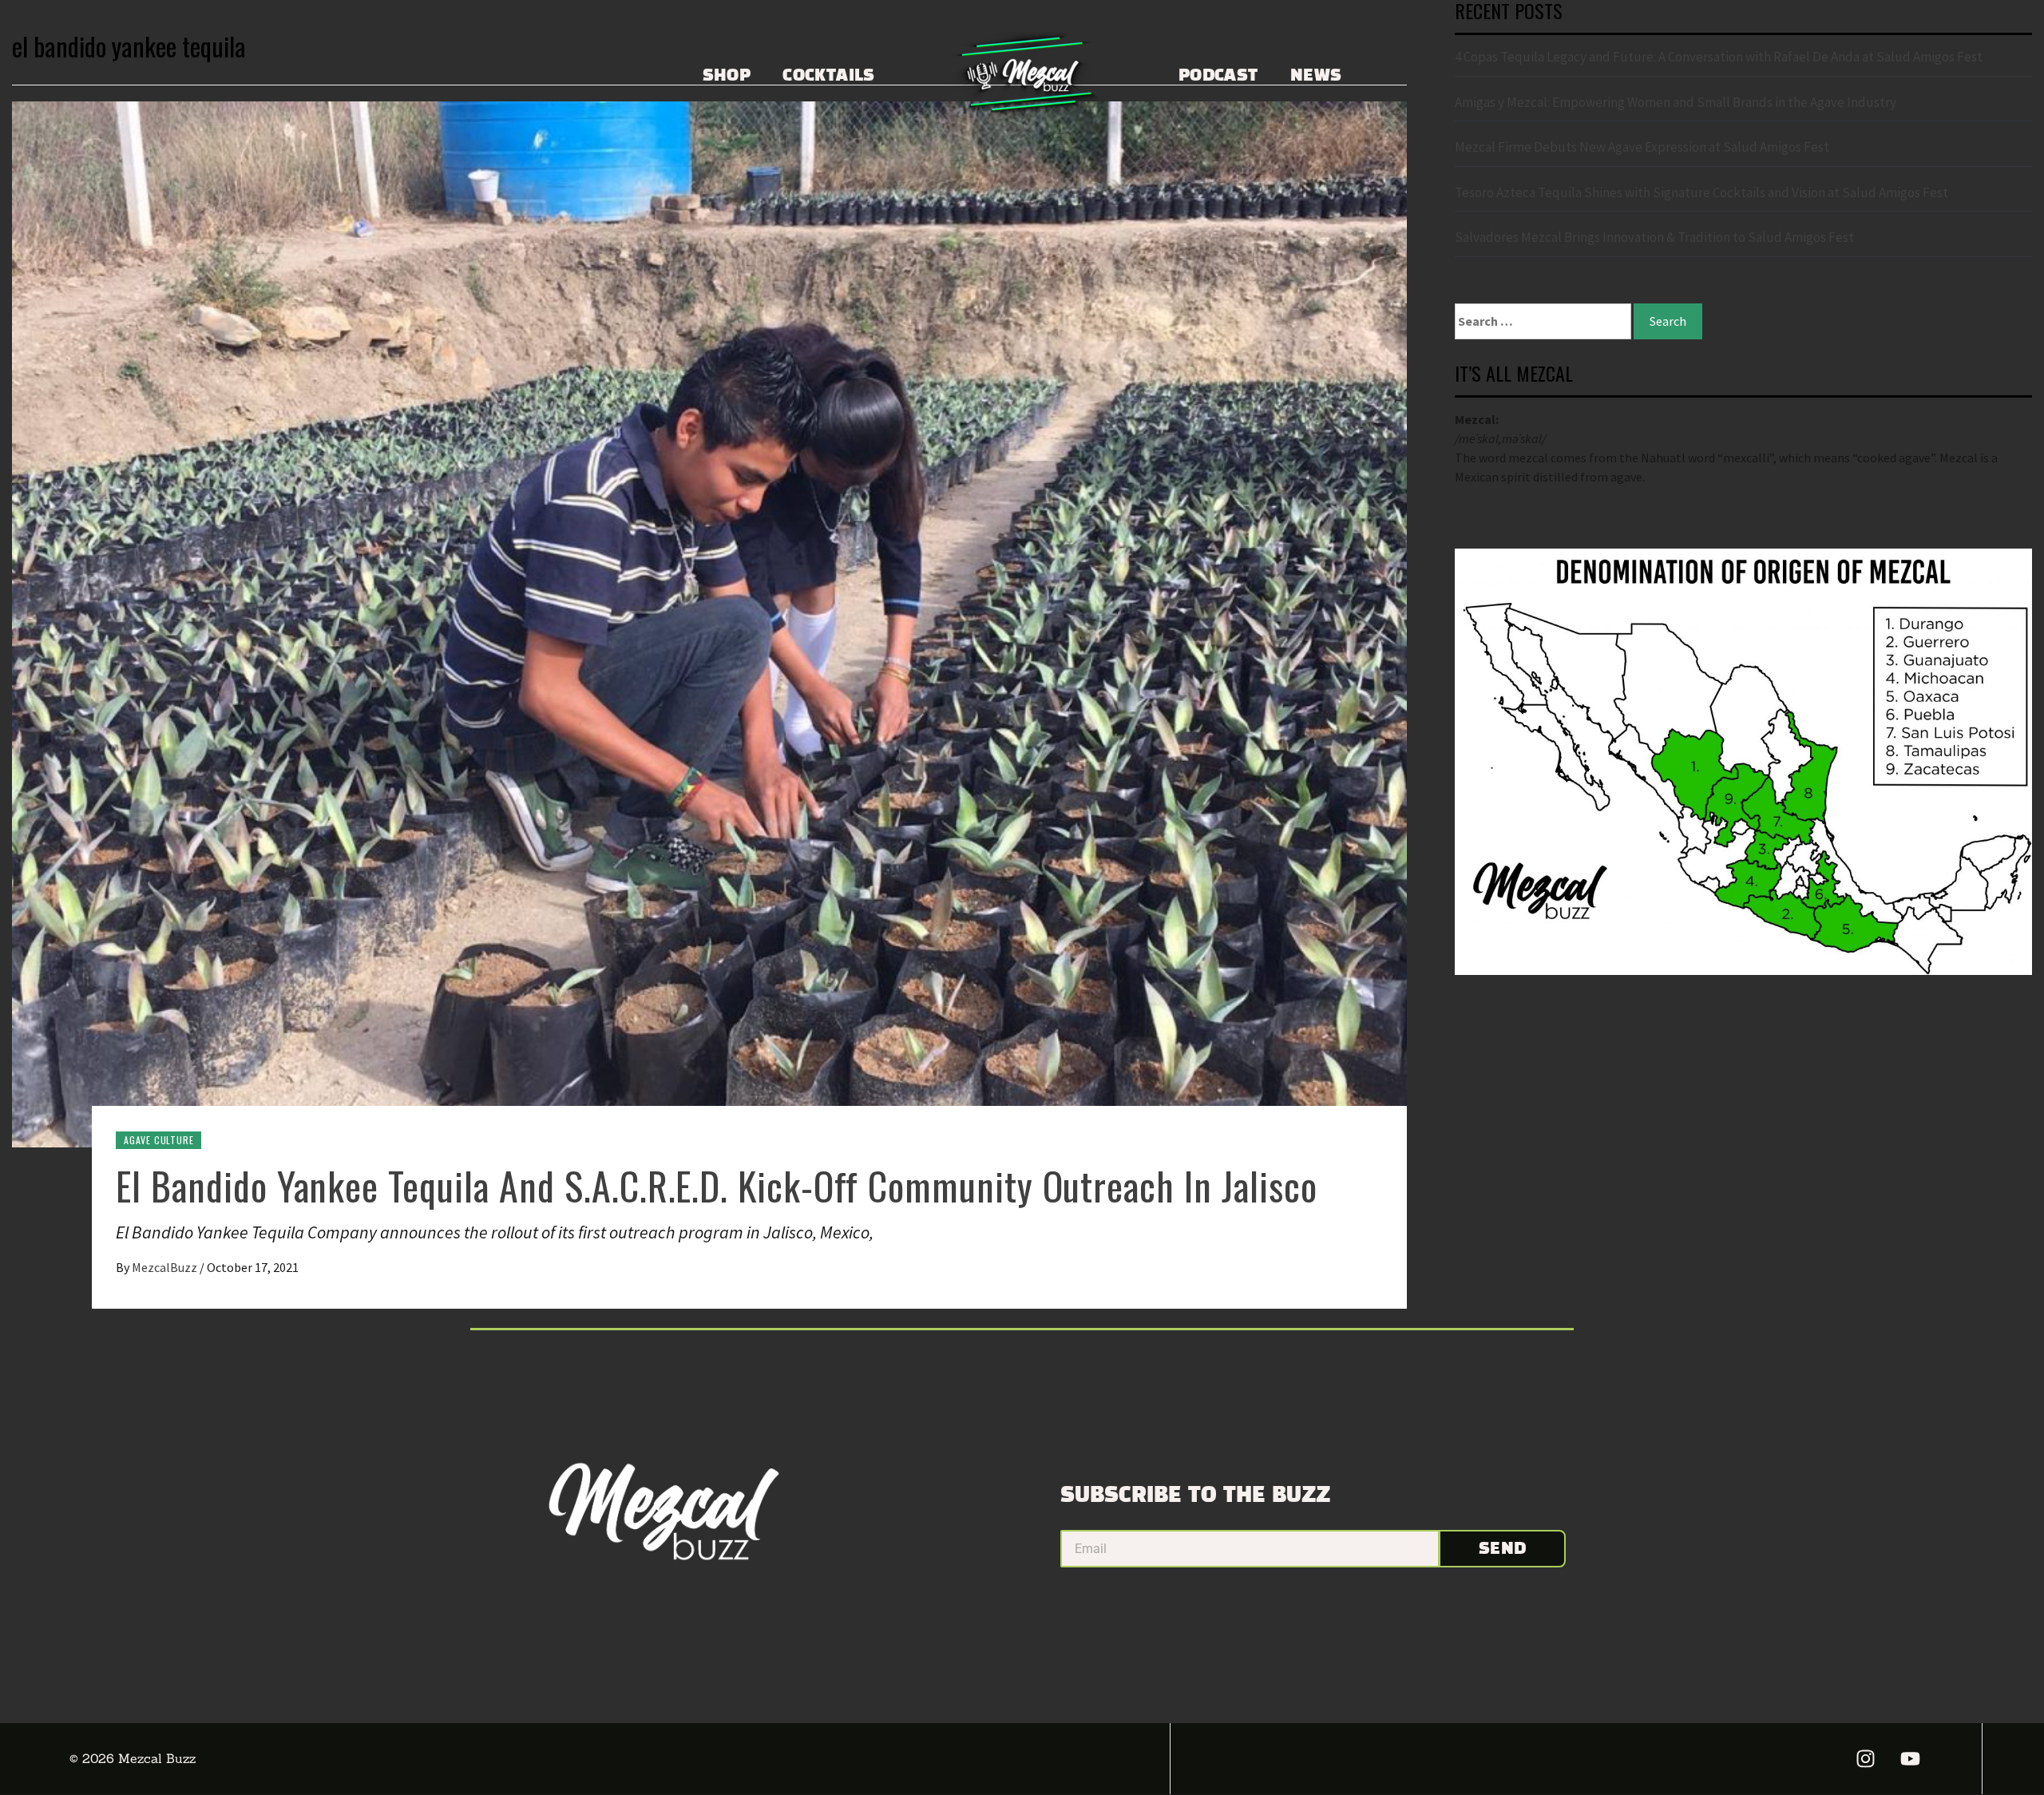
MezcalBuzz (166, 1267)
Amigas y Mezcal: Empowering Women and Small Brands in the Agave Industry (1676, 102)
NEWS (1316, 76)
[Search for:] (1543, 321)
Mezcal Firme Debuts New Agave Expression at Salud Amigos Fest (1642, 147)
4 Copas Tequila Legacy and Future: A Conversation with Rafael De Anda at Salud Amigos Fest (1719, 57)
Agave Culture (158, 1140)
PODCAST (1218, 76)
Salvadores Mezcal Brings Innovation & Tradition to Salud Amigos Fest (1654, 237)
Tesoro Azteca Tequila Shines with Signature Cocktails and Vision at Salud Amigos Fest (1701, 192)
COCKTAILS (829, 76)
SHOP (727, 76)
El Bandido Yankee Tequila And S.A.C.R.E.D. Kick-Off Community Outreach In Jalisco (717, 1185)
